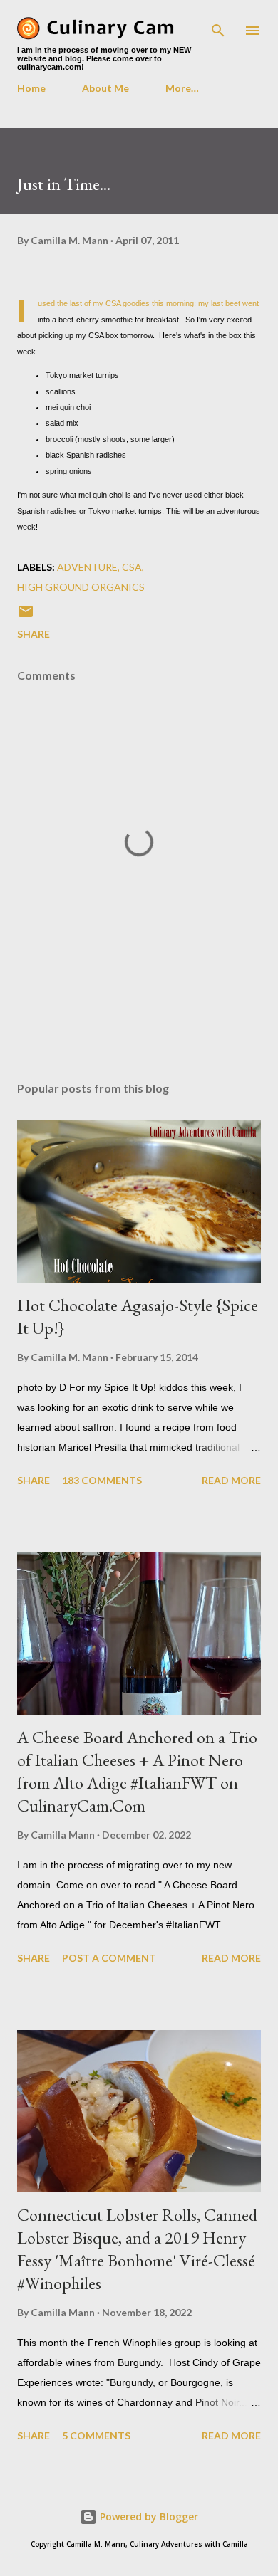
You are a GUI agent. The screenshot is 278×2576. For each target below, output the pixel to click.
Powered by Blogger (148, 2517)
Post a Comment (109, 1958)
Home (31, 88)
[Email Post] (26, 616)
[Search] (218, 26)
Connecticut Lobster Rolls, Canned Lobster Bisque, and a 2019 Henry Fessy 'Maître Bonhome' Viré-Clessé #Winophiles (137, 2249)
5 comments (96, 2435)
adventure (87, 567)
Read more (231, 1480)
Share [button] (34, 634)
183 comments (102, 1480)
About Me (105, 88)
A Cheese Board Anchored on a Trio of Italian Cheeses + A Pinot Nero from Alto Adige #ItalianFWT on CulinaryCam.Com (137, 1771)
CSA (132, 567)
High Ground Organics (81, 587)
